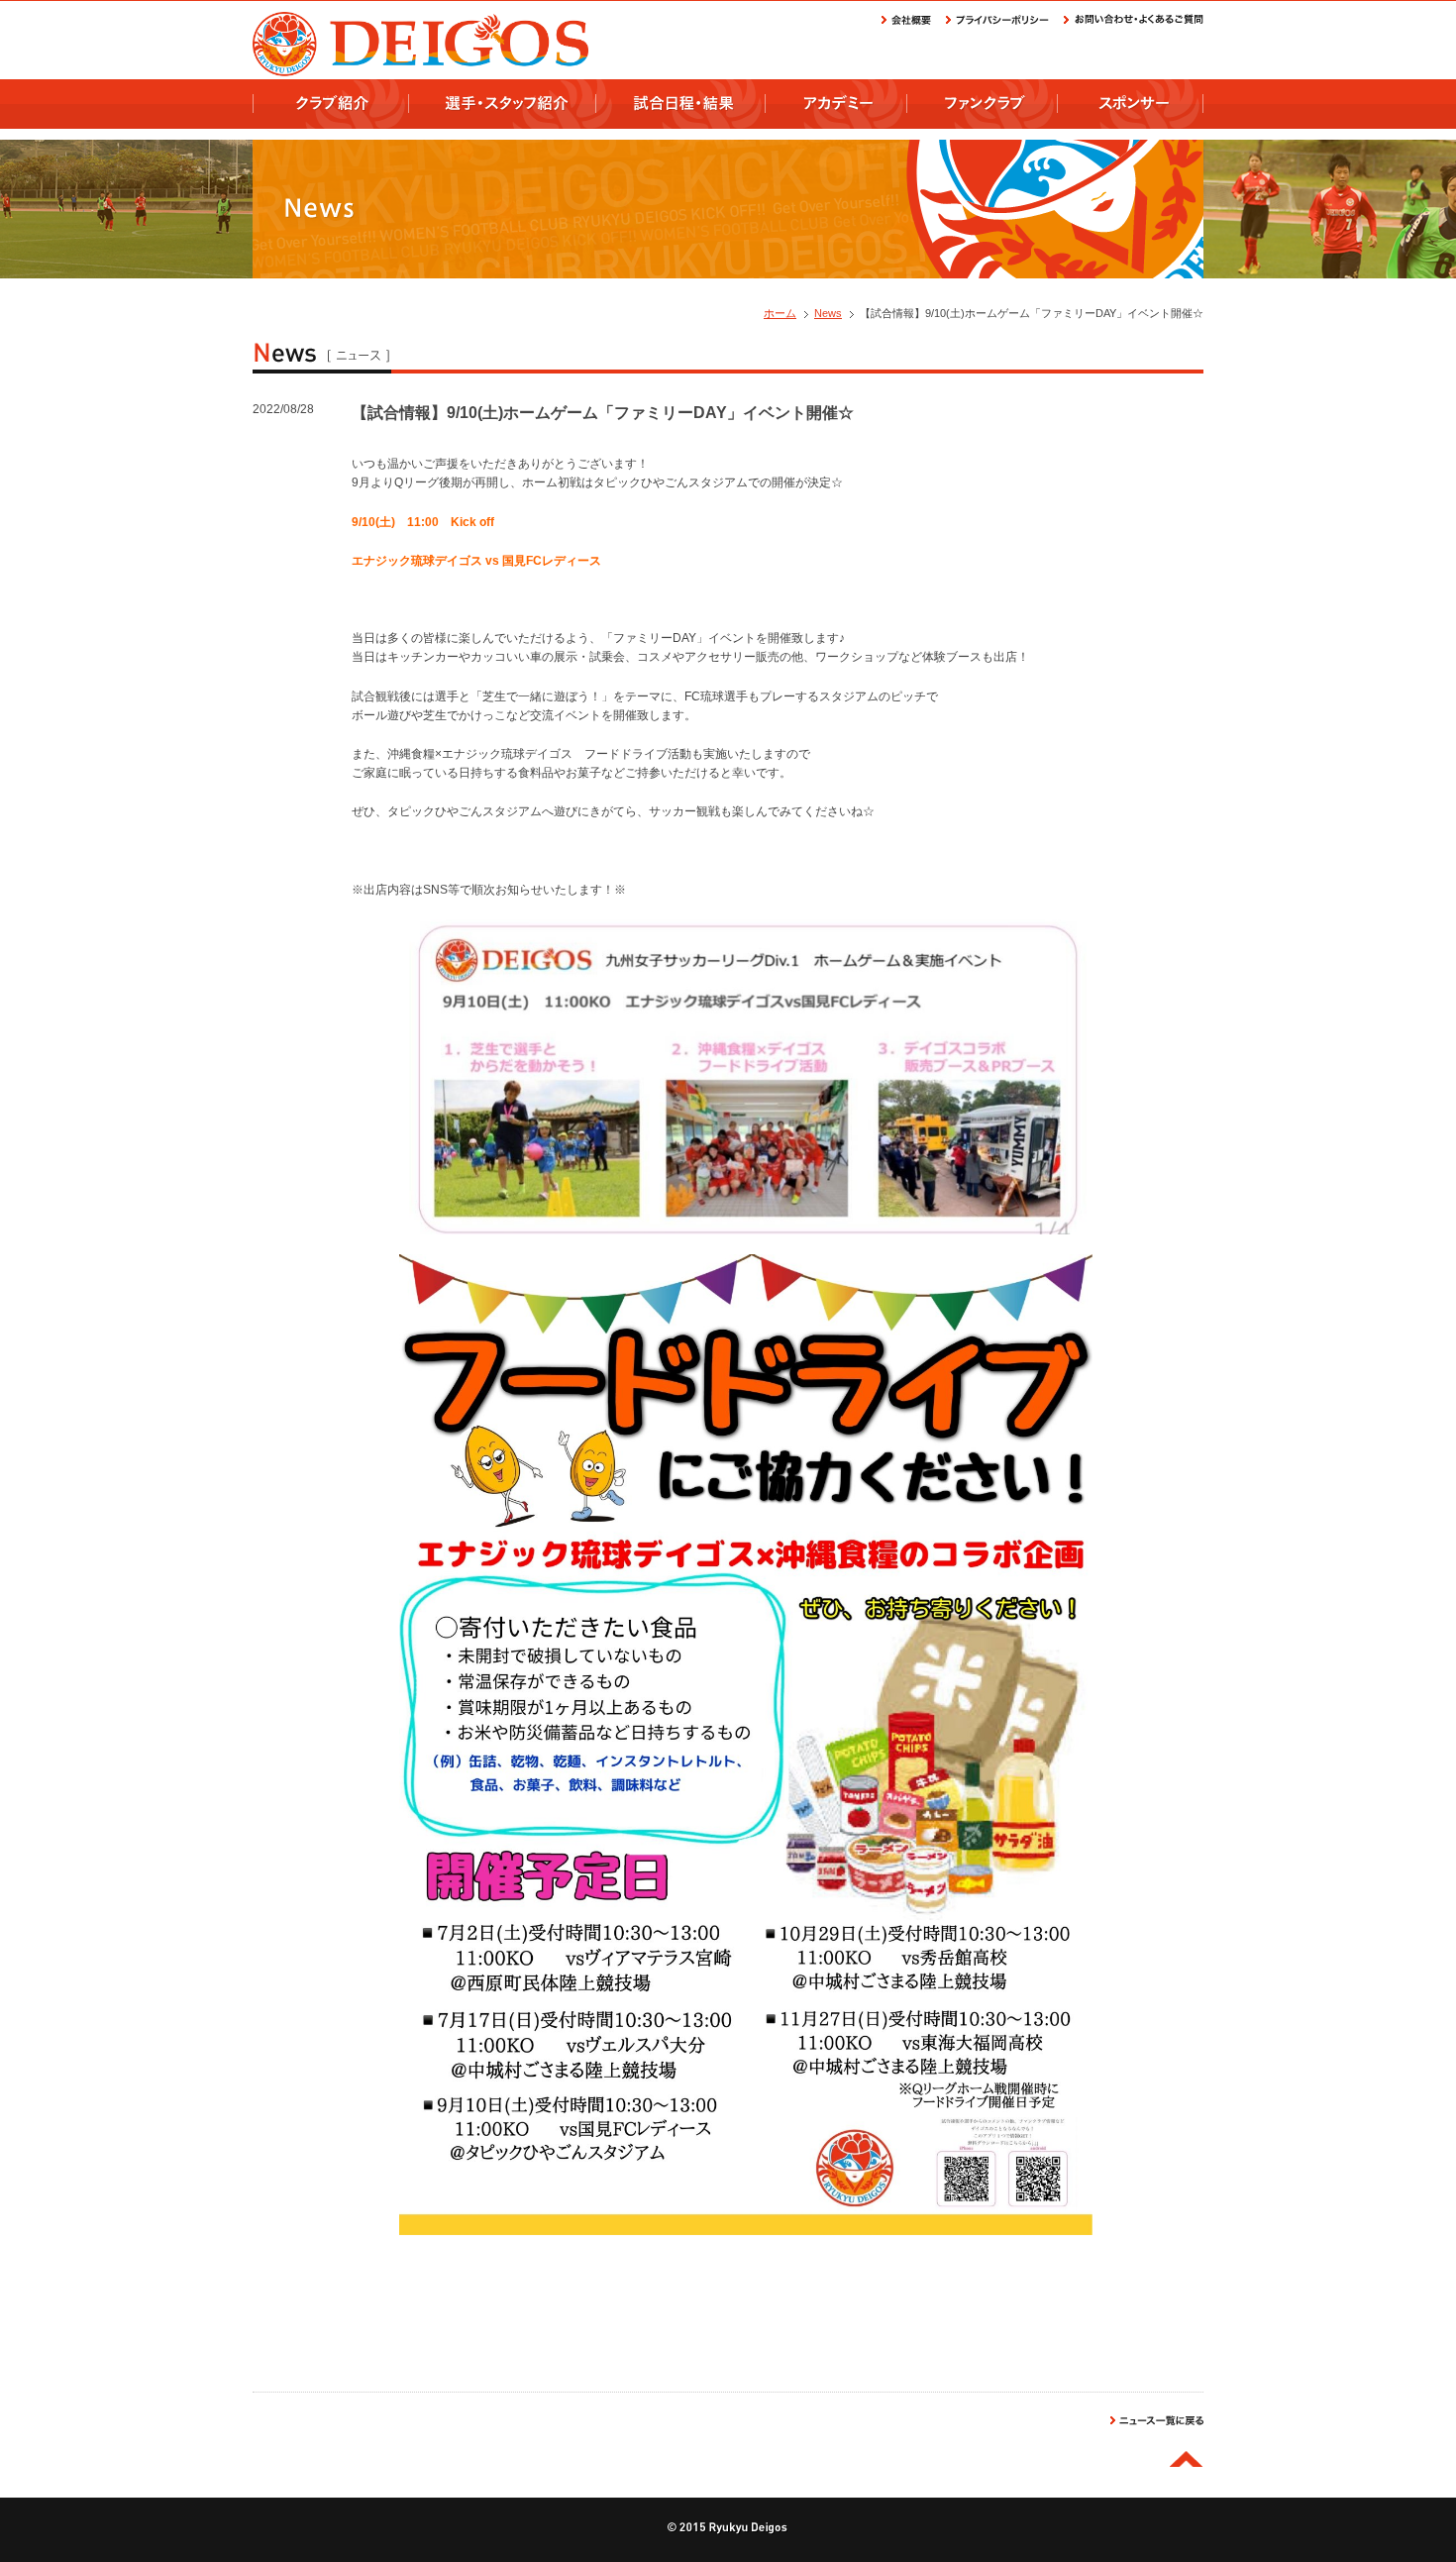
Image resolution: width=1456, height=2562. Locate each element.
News (828, 313)
